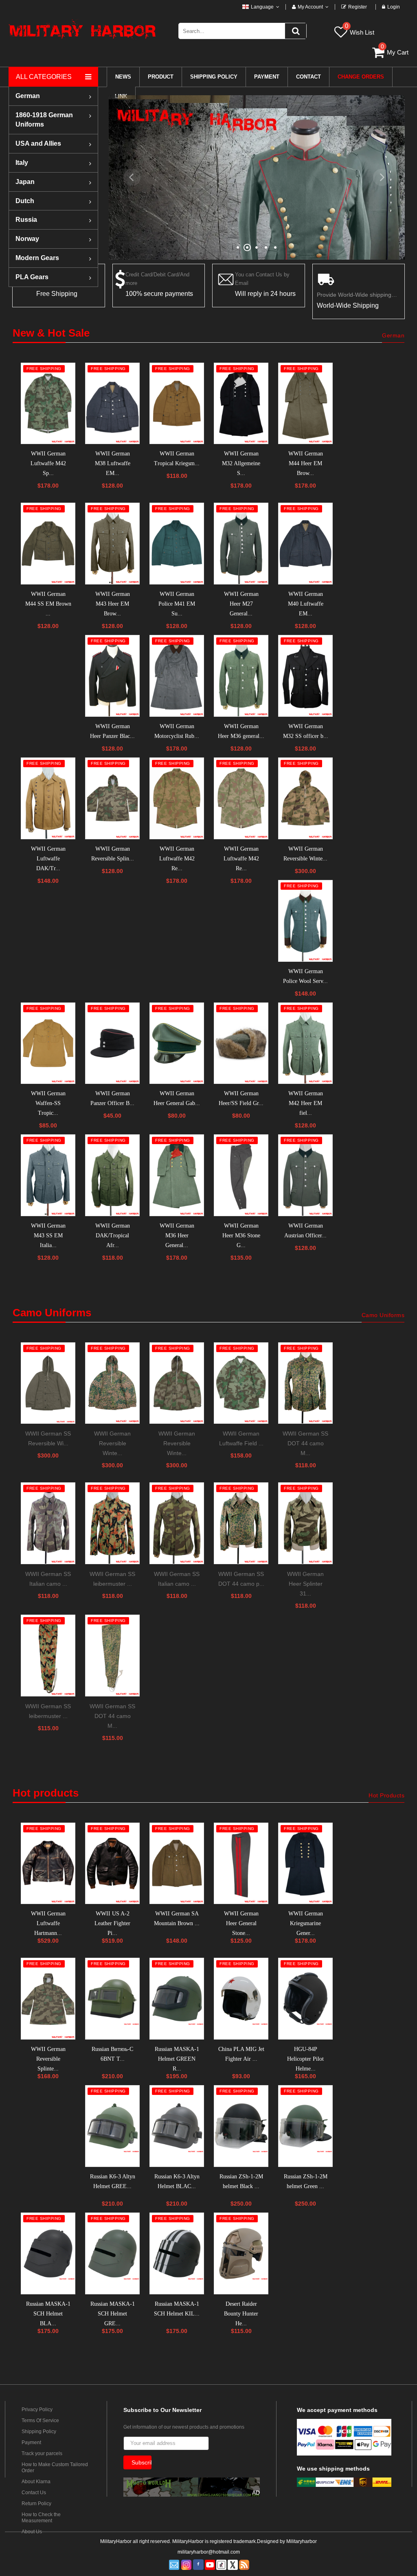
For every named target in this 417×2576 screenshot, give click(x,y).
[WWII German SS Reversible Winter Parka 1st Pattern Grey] (48, 1383)
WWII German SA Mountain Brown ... (177, 1918)
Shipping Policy (39, 2432)
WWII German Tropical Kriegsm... (177, 459)
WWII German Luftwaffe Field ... (241, 1438)
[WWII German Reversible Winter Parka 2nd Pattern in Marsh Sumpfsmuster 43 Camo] (305, 798)
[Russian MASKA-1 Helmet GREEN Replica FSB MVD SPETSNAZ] (177, 1999)
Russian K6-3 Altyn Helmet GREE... (113, 2181)
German (28, 96)
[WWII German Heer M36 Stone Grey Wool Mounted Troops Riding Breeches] (241, 1175)
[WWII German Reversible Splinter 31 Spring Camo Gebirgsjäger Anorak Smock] (48, 1999)
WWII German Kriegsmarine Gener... (306, 1923)
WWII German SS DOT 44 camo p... (241, 1579)
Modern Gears (37, 258)
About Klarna (36, 2482)
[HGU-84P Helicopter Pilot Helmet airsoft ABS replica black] (305, 1999)
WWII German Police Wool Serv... (305, 976)
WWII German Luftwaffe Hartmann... (48, 1923)
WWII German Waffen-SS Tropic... (48, 1103)
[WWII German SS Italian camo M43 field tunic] (48, 1523)
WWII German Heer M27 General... (241, 604)
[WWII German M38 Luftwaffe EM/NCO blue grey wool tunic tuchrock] (112, 404)
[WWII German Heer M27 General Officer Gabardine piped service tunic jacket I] (241, 544)
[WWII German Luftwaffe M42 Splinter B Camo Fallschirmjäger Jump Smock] (48, 404)
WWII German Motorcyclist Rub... (177, 731)
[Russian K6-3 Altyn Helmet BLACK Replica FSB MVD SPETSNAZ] (177, 2126)
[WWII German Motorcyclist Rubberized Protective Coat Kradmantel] (177, 676)
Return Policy (36, 2504)
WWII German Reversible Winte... (305, 854)
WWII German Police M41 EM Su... (177, 604)
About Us (32, 2532)
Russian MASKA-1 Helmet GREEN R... (177, 2059)
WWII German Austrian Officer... (305, 1231)
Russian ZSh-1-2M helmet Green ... (306, 2181)
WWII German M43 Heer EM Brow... (113, 604)
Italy (22, 163)
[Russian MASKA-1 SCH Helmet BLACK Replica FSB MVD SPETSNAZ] (48, 2253)
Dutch (25, 201)
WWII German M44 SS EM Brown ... (48, 604)
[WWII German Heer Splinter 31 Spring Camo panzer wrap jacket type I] (305, 1523)
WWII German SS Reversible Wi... (48, 1438)
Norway (27, 239)
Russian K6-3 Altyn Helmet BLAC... (177, 2181)
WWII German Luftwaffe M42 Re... (177, 859)
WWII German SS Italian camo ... (48, 1579)
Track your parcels (42, 2453)
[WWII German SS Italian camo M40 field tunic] (177, 1523)
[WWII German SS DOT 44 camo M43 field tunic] (305, 1383)
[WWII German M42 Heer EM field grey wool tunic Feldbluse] (305, 1043)
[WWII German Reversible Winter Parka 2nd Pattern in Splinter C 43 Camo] (177, 1383)
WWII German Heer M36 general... (241, 731)
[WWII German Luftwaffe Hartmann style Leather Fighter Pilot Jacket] (48, 1864)
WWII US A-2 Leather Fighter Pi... (112, 1923)
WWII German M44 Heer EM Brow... (306, 463)
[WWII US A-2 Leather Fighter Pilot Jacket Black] (112, 1864)
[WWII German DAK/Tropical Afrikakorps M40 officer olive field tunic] (112, 1175)
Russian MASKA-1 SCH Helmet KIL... (177, 2309)
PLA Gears (32, 277)
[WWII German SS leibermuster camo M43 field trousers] (48, 1656)
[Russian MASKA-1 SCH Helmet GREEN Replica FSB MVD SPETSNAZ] (112, 2253)
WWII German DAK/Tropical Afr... (113, 1235)
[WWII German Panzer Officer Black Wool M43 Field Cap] (112, 1043)
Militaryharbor (302, 2541)
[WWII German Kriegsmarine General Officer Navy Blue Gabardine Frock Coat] (305, 1864)
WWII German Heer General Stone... (241, 1923)
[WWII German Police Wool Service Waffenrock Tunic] (305, 921)
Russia (26, 220)
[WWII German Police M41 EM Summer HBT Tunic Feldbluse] (177, 544)
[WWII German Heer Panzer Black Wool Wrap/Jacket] (112, 676)
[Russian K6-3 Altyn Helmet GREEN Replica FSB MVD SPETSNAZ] (112, 2126)
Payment (31, 2442)
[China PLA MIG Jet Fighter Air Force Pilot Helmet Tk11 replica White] (241, 1999)
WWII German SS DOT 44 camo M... (305, 1443)
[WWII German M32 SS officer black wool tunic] (305, 676)
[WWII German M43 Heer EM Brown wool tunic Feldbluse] (112, 544)
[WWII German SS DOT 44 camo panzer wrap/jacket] (241, 1523)
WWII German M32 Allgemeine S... (241, 463)
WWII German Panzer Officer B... (112, 1098)
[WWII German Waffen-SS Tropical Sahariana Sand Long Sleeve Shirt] (48, 1043)
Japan (25, 182)
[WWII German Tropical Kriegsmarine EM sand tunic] (177, 404)
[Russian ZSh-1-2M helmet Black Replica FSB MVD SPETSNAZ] (241, 2126)
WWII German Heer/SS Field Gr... (241, 1098)
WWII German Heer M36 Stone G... (241, 1235)
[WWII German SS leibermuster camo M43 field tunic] (112, 1523)
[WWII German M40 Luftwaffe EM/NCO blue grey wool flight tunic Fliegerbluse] (305, 544)
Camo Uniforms (383, 1315)
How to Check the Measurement (41, 2518)
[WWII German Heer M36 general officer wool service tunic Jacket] (241, 676)
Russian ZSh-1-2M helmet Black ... (241, 2181)
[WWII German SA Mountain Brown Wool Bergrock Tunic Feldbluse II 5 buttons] (177, 1864)
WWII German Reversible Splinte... (48, 2059)
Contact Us (34, 2493)
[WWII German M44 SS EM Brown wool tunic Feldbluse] (48, 544)
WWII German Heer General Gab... (177, 1098)
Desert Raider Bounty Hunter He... (241, 2314)
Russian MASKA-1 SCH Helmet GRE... (113, 2314)
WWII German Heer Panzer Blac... (112, 731)
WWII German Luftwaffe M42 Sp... (48, 463)
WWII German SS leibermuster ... (112, 1579)
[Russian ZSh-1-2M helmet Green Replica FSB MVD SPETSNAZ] (305, 2126)
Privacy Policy (37, 2410)
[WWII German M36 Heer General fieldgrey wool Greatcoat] (177, 1175)
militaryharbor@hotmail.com (209, 2552)
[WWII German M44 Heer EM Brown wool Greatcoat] (305, 404)
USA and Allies (38, 143)
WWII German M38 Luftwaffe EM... (113, 463)
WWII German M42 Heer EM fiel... (306, 1103)
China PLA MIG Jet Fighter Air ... (241, 2054)
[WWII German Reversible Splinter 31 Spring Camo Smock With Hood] (112, 798)
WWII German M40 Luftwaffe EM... (306, 604)
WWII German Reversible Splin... (113, 854)
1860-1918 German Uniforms (44, 120)
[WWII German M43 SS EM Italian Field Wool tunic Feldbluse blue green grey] (48, 1175)
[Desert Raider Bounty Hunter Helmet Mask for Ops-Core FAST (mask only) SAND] (241, 2253)
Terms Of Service (40, 2421)
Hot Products (386, 1795)
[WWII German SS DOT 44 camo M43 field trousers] (112, 1656)
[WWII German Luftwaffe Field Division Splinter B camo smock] (241, 1383)
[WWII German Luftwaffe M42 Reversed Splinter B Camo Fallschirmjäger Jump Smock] (177, 798)
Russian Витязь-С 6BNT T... (112, 2054)
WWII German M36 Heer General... (177, 1235)
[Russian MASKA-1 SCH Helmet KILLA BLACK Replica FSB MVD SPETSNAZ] (177, 2253)
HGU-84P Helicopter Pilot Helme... (305, 2059)
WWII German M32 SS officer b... (306, 731)
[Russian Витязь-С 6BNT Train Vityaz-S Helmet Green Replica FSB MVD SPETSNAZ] (112, 1999)
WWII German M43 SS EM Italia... (48, 1235)
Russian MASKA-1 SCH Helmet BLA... (48, 2314)
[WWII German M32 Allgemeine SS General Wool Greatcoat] (241, 404)
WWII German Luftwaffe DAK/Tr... (48, 859)
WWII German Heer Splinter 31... (305, 1584)
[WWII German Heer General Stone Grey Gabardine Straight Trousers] (241, 1864)
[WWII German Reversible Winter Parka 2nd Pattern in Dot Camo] (112, 1383)
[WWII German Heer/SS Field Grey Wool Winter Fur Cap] (241, 1043)
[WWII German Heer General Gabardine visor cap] (177, 1043)
